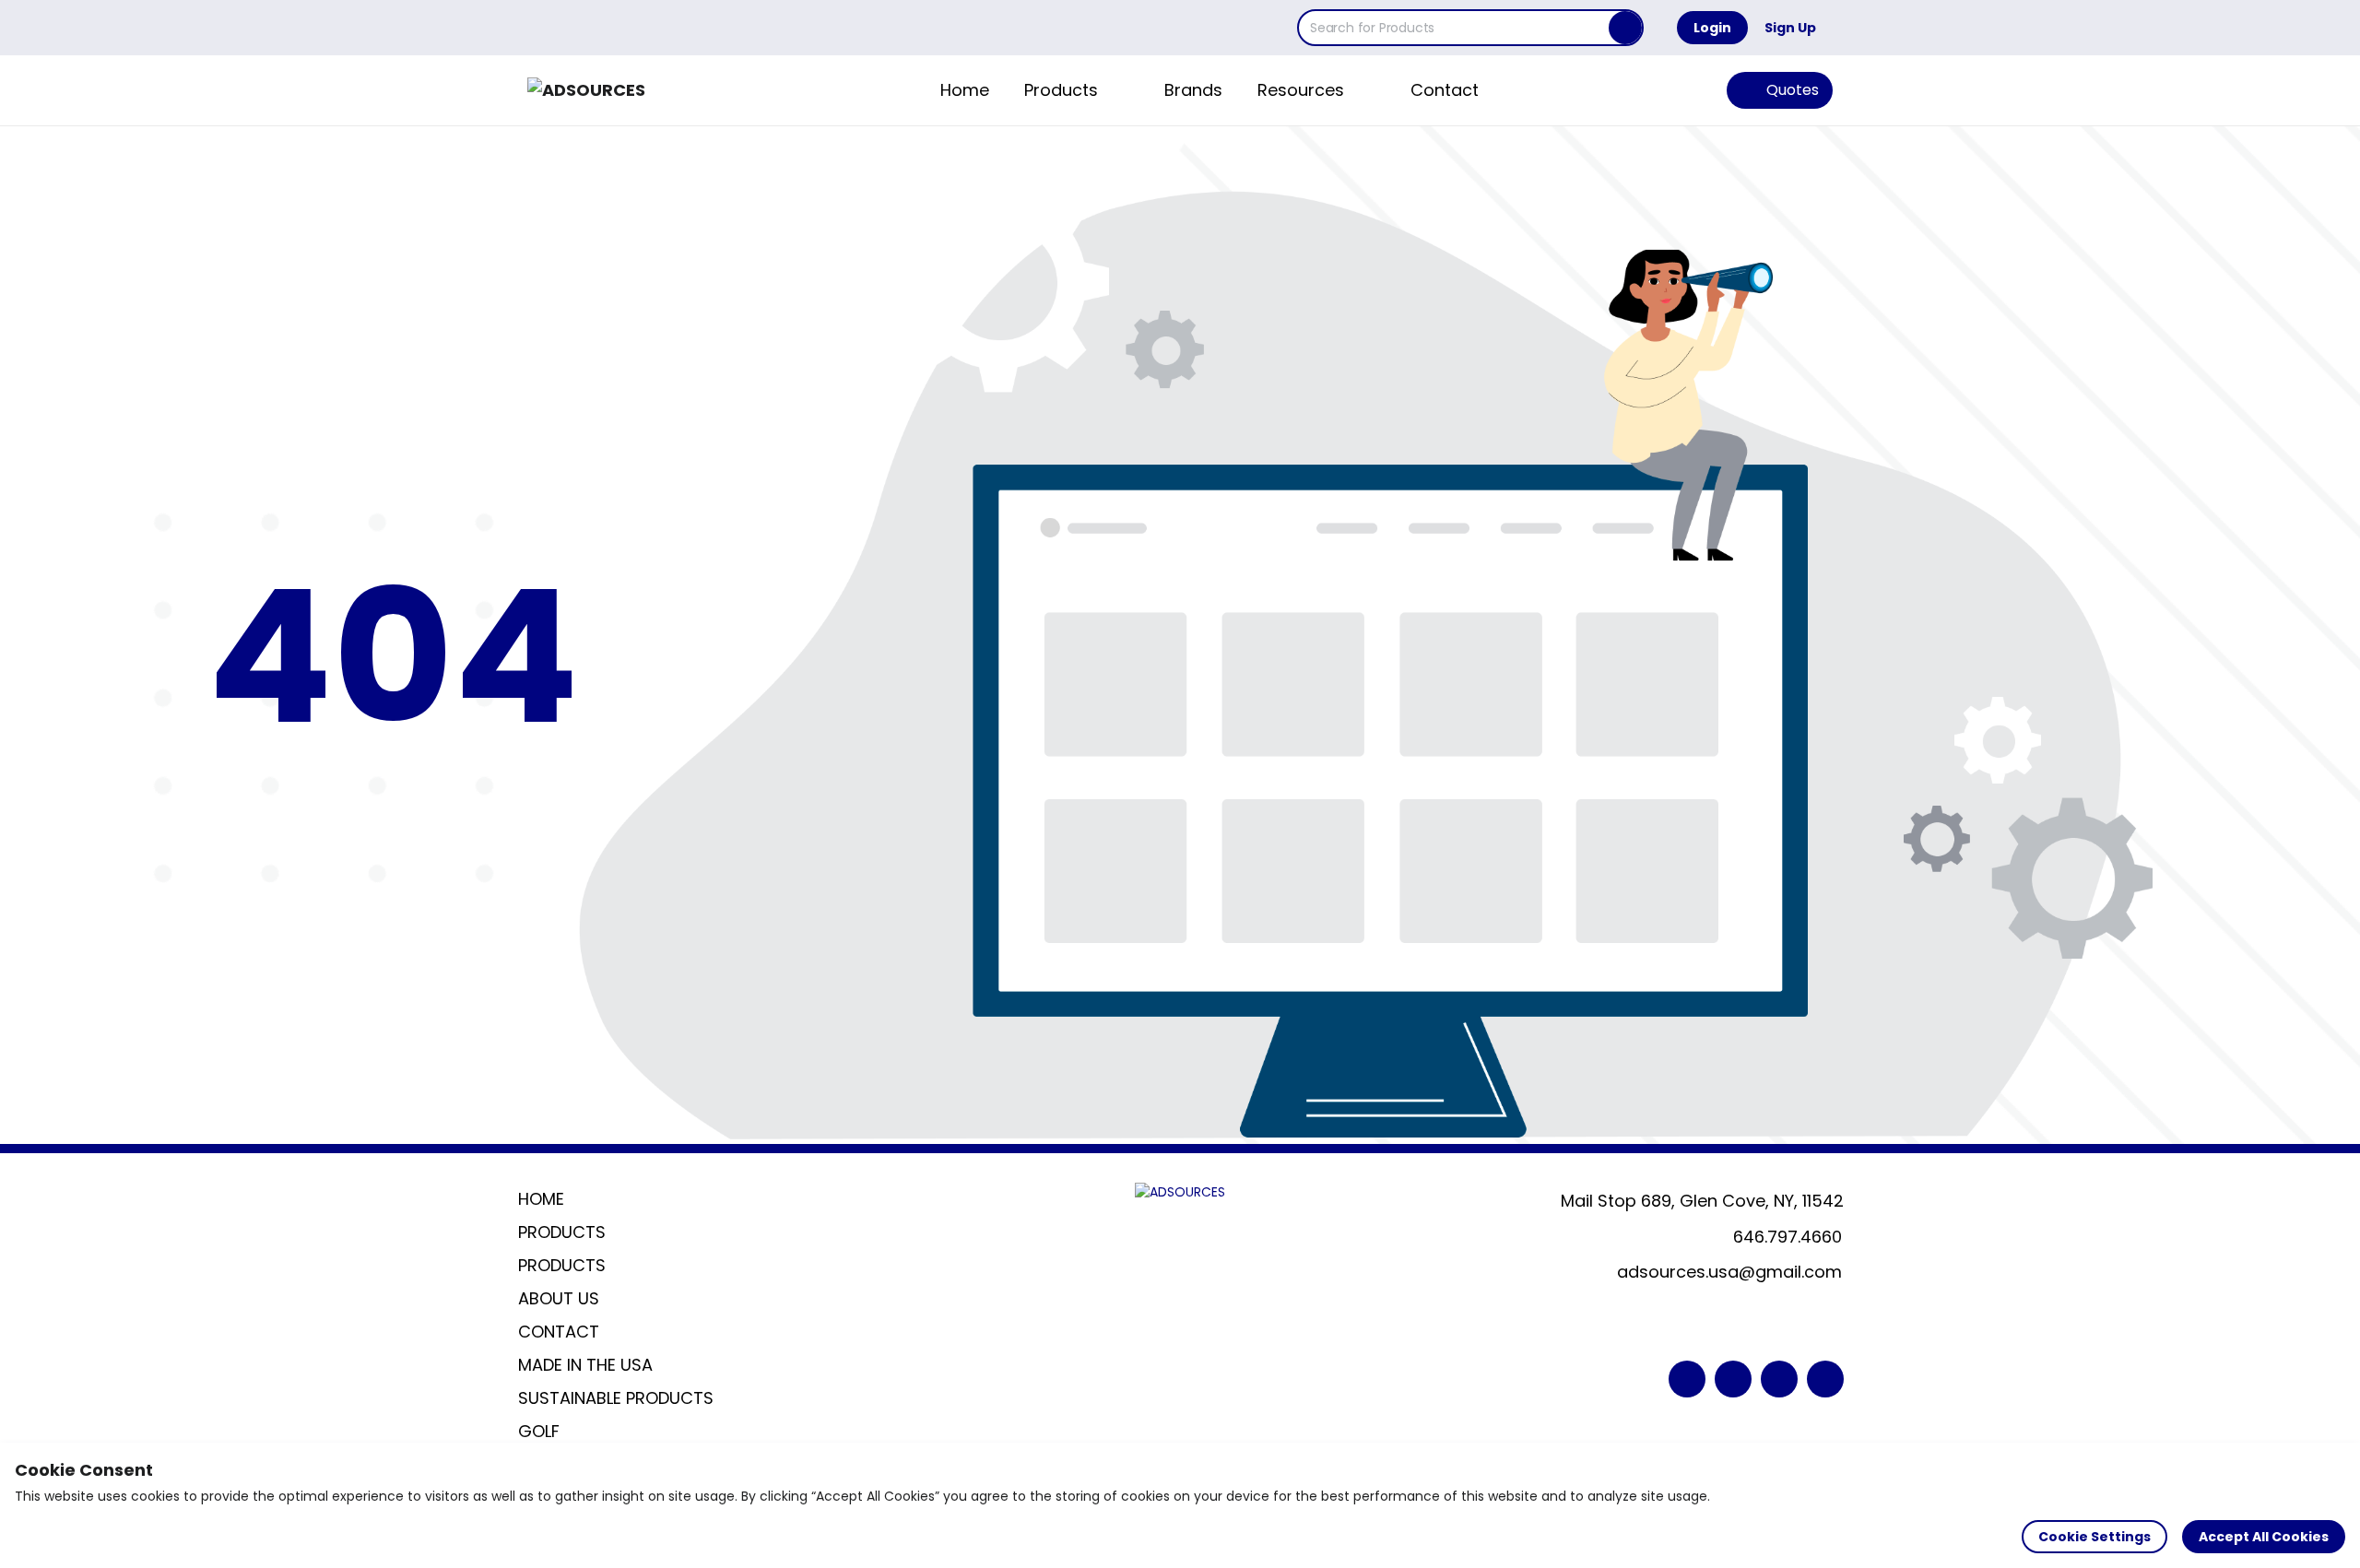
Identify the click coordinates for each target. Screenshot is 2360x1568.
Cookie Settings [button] (2094, 1537)
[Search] (1625, 28)
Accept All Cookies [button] (2264, 1537)
